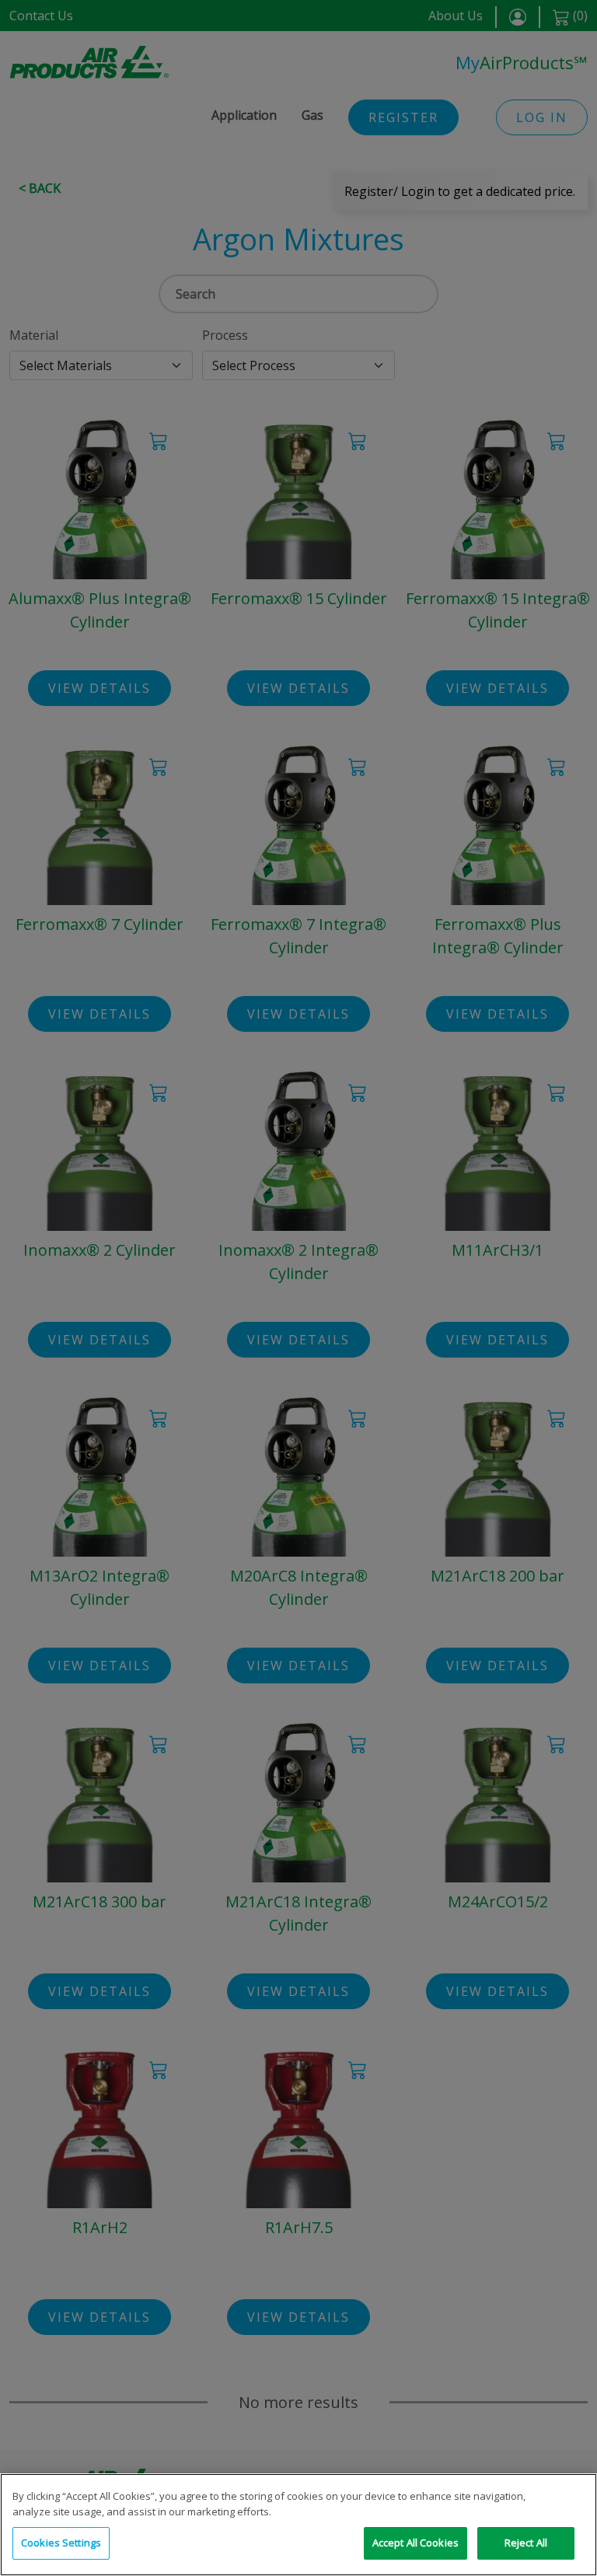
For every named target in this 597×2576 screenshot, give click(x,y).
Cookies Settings (61, 2543)
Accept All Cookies (415, 2543)
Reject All (526, 2543)
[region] (298, 2525)
